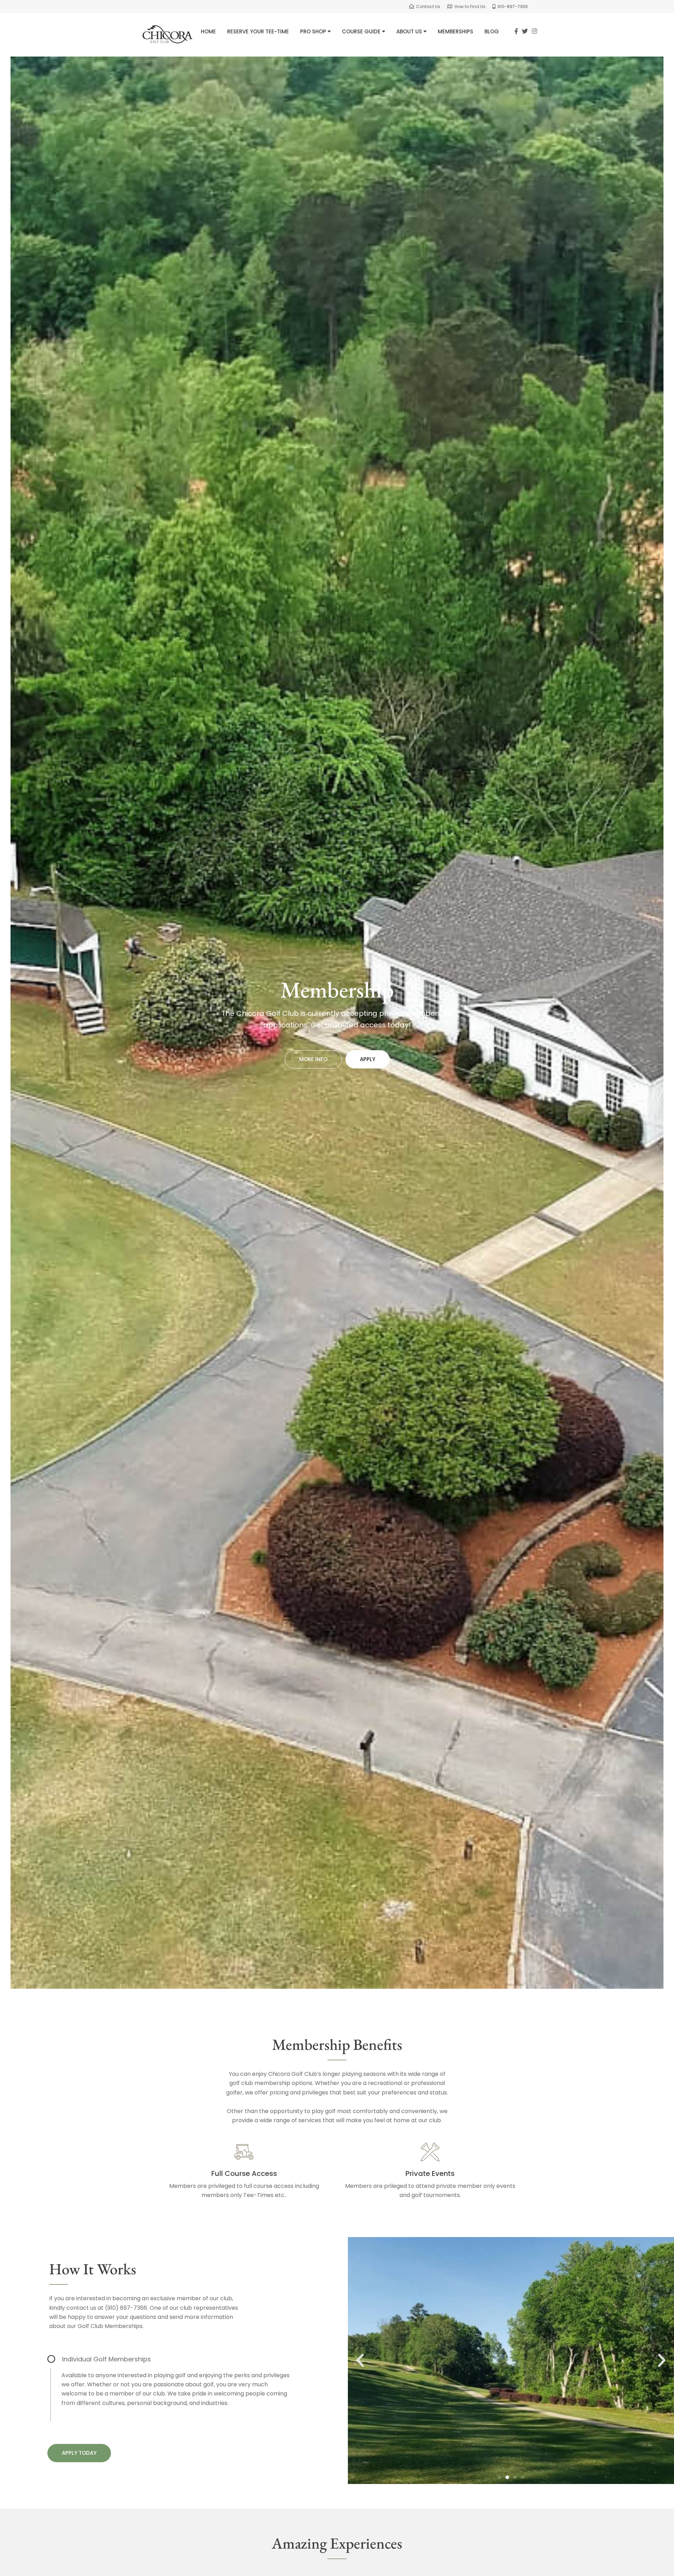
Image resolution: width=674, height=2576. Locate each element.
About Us (410, 31)
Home (208, 31)
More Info (313, 1059)
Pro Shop (314, 31)
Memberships (455, 31)
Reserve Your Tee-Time (258, 31)
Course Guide (362, 31)
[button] (360, 2360)
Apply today (79, 2453)
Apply (368, 1059)
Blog (492, 31)
